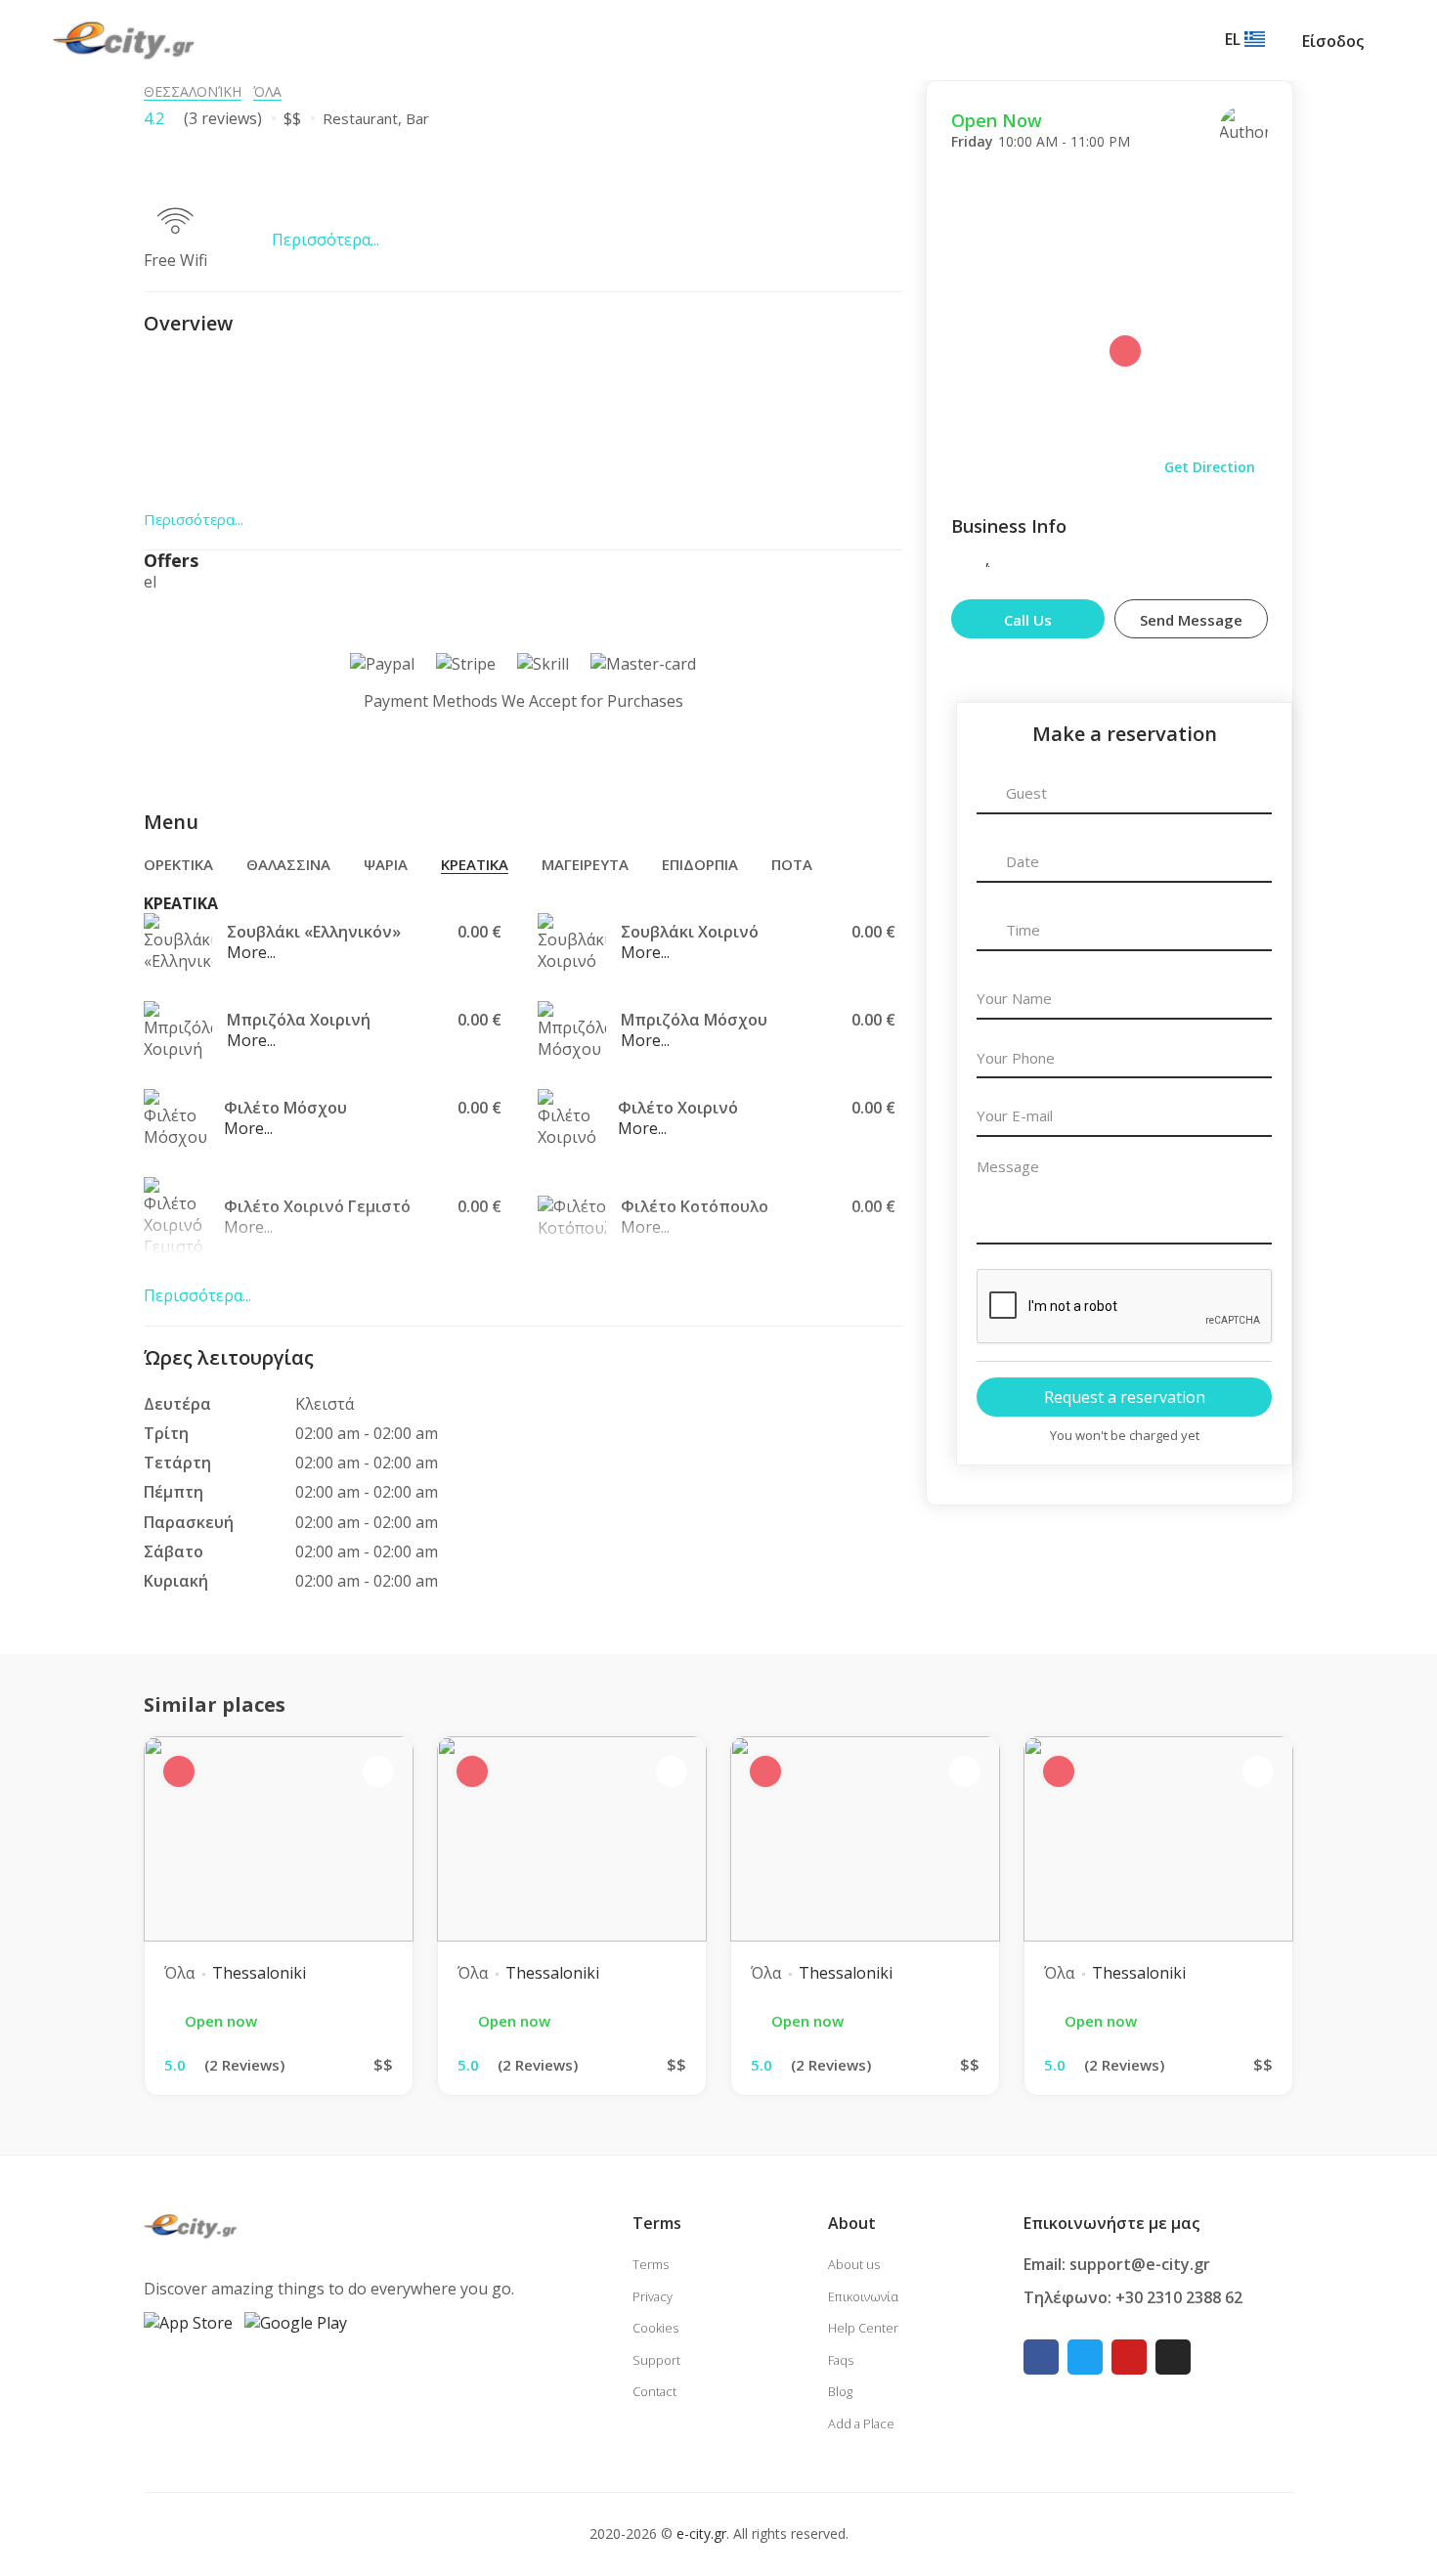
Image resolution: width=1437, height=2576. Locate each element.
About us (854, 2264)
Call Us (1028, 620)
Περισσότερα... (326, 240)
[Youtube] (1129, 2357)
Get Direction (1210, 467)
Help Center (863, 2328)
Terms (651, 2264)
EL (1235, 39)
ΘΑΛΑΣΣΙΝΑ (288, 864)
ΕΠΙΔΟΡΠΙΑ (700, 864)
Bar (417, 118)
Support (656, 2360)
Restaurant (360, 118)
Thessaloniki (259, 1973)
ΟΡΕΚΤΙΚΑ (178, 864)
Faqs (841, 2360)
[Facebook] (1041, 2357)
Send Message (1191, 620)
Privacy (653, 2296)
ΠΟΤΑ (792, 864)
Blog (840, 2391)
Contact (654, 2391)
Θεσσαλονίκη (193, 91)
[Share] (1357, 133)
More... (251, 952)
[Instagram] (1173, 2357)
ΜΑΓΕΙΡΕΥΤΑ (585, 864)
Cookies (655, 2328)
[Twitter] (1085, 2357)
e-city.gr (701, 2533)
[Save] (1298, 133)
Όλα (267, 91)
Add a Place (861, 2423)
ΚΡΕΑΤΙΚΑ (475, 864)
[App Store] (188, 2322)
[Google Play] (296, 2322)
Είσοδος (1333, 41)
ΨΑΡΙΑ (386, 864)
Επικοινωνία (863, 2296)
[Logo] (124, 39)
